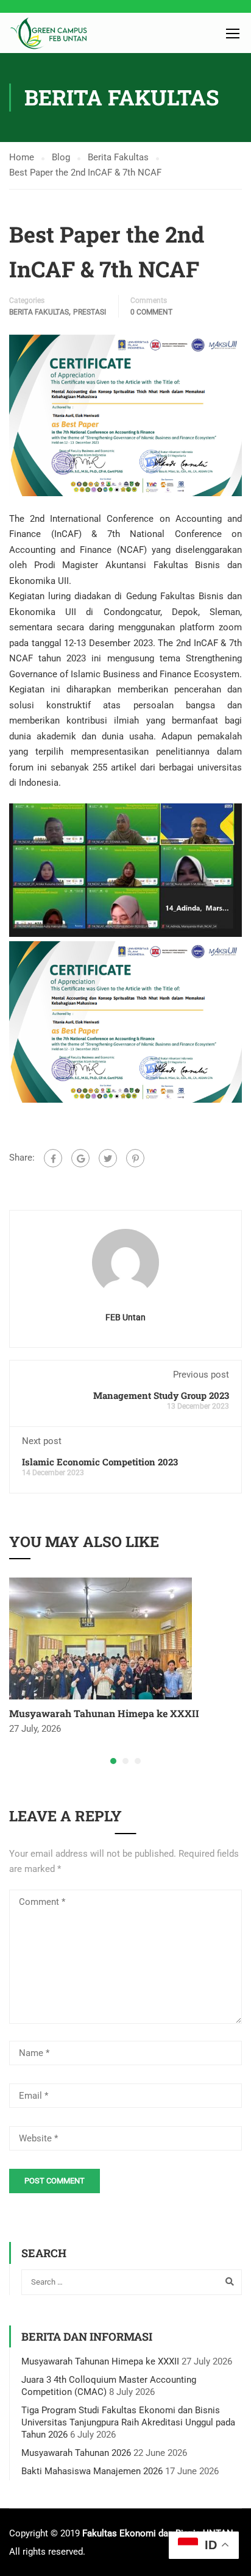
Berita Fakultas (39, 312)
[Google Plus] (80, 1158)
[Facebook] (53, 1158)
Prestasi (90, 312)
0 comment (151, 312)
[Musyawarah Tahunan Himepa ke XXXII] (101, 1638)
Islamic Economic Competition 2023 (100, 1462)
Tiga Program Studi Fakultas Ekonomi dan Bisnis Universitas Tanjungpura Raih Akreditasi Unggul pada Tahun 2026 (128, 2422)
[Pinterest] (135, 1158)
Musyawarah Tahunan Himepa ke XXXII (104, 1713)
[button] (113, 1761)
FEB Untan (125, 1317)
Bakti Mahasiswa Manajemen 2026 (92, 2471)
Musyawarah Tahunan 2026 (76, 2453)
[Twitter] (108, 1158)
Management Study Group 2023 (161, 1395)
